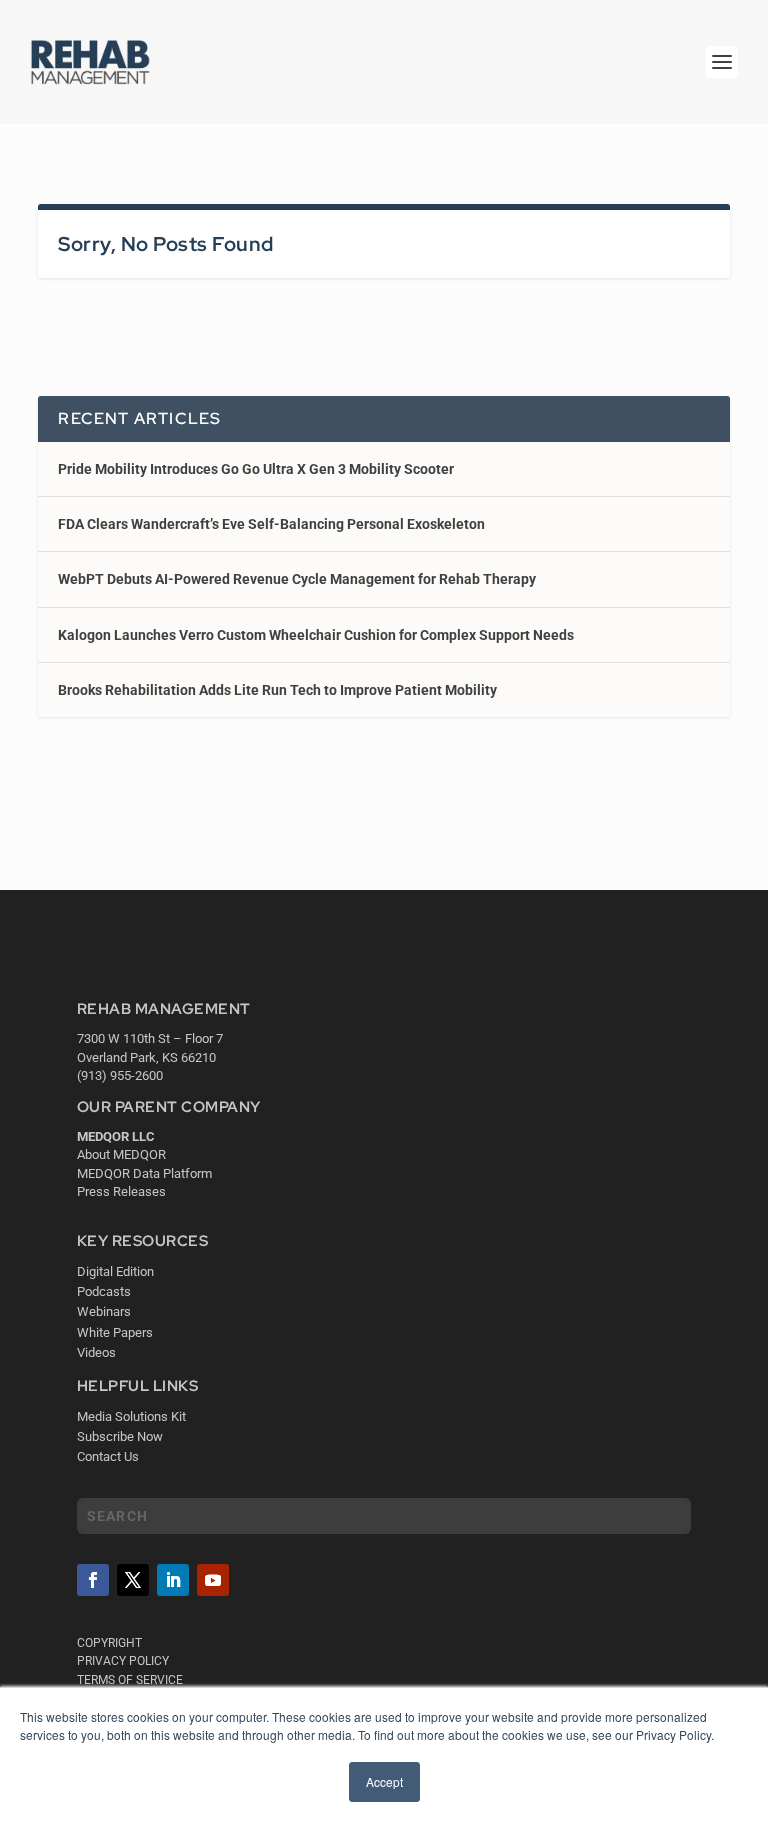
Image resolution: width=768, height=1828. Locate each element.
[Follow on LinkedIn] (173, 1580)
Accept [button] (384, 1781)
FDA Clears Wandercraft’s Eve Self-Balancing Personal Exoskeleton (271, 524)
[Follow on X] (133, 1580)
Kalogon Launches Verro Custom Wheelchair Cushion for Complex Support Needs (316, 635)
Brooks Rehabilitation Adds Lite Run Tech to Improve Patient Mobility (277, 690)
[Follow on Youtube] (213, 1580)
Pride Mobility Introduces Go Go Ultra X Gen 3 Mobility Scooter (256, 469)
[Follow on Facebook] (93, 1580)
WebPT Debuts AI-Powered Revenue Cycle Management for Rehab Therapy (297, 579)
